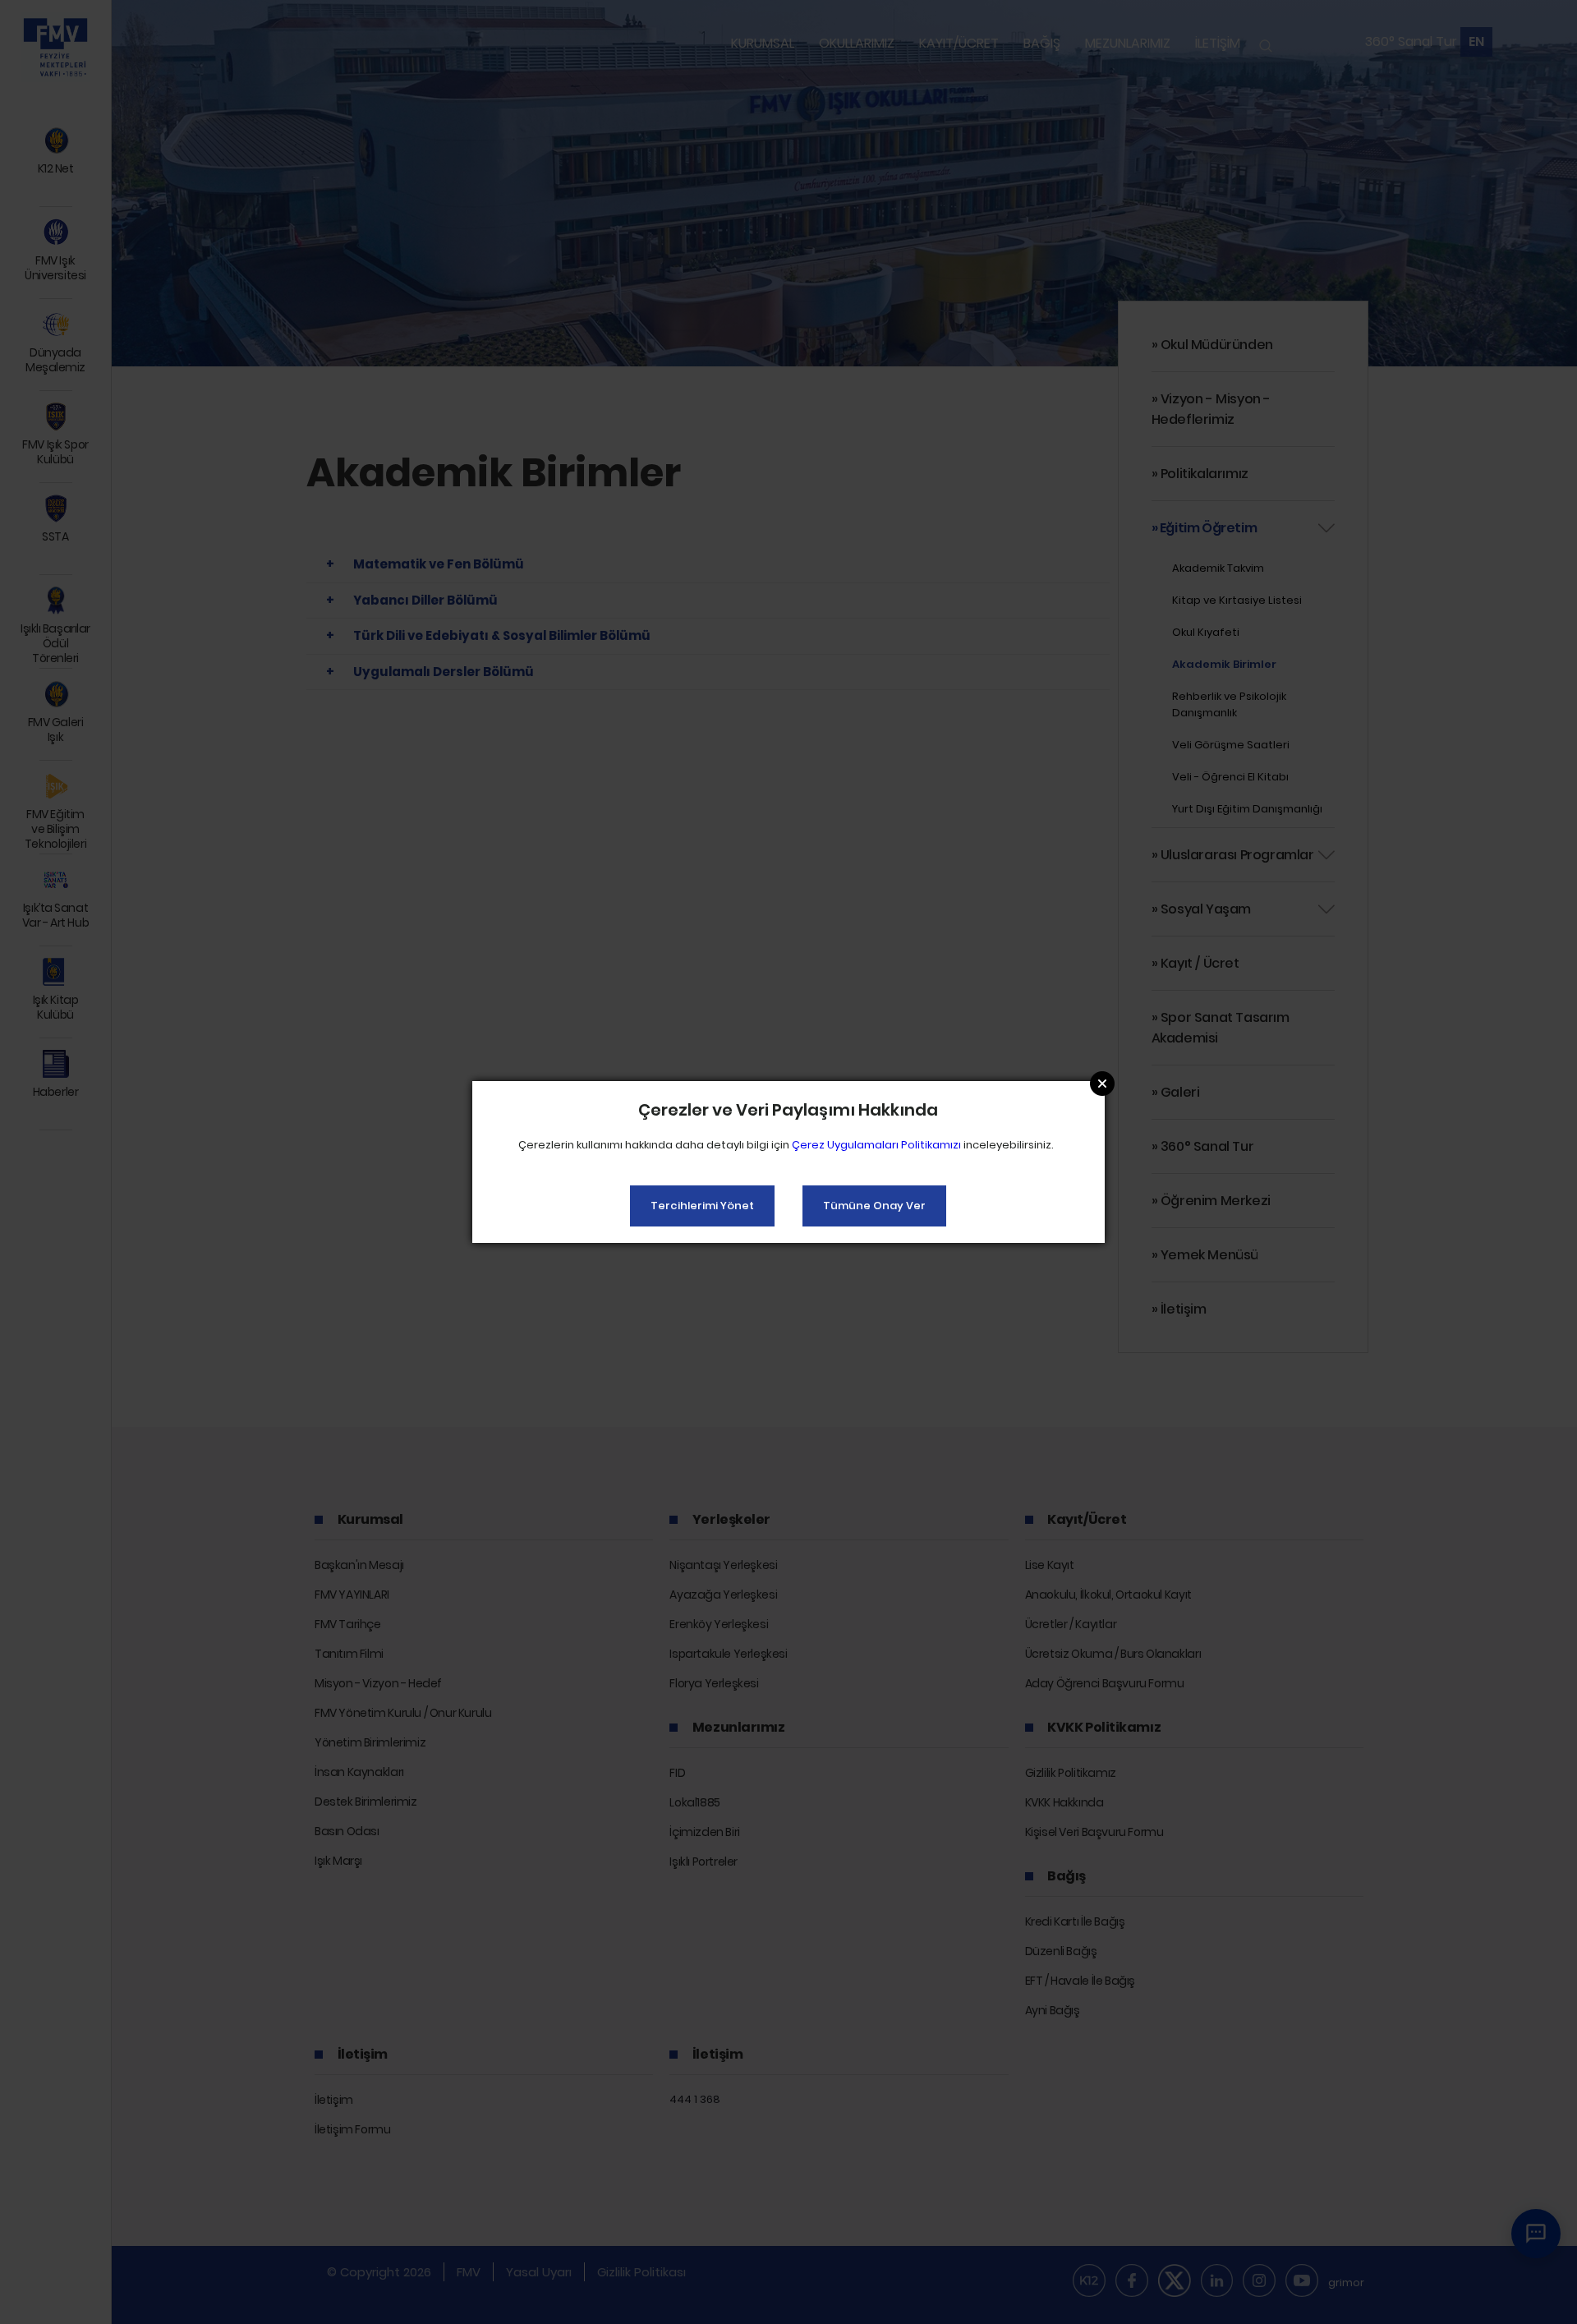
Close (1102, 1084)
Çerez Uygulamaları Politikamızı (876, 1145)
